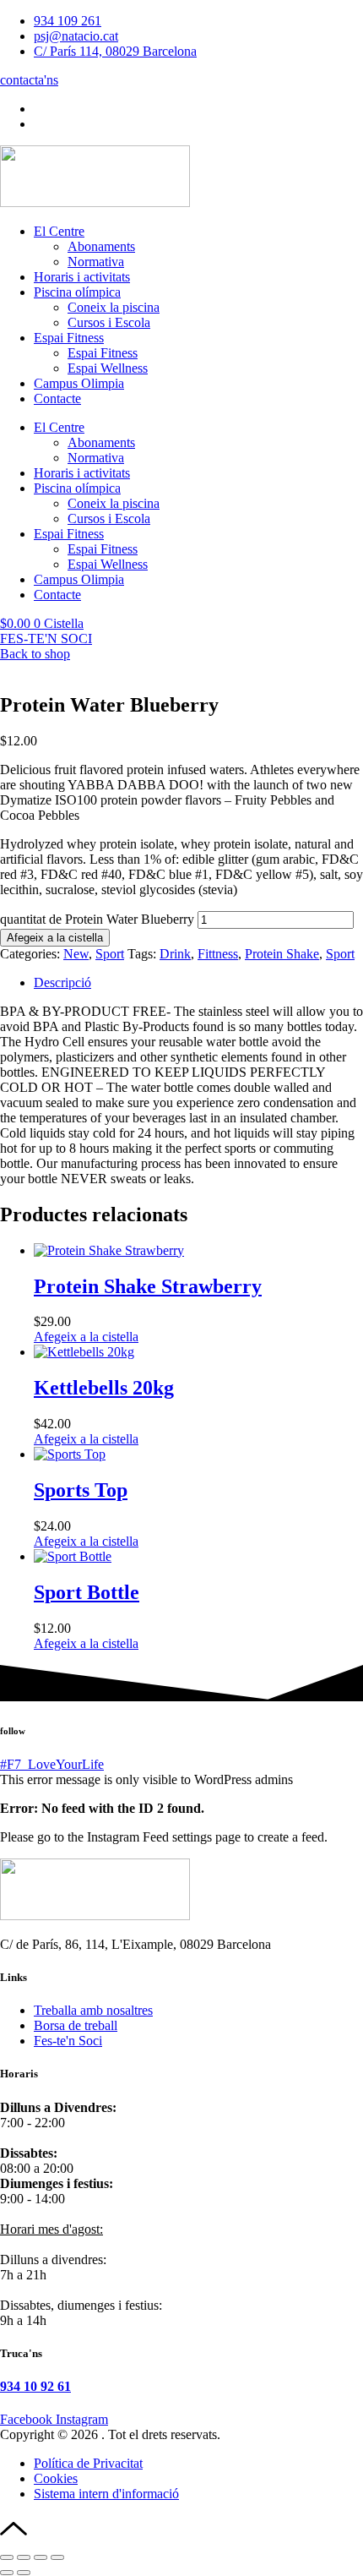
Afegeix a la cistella (55, 938)
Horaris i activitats (82, 277)
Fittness (218, 954)
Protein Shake (282, 954)
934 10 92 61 (35, 2386)
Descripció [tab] (62, 982)
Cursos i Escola (109, 322)
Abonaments (101, 246)
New (76, 954)
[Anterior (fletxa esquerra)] (7, 2573)
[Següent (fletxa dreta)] (24, 2573)
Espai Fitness (69, 338)
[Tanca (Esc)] (57, 2557)
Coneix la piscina (114, 307)
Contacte (57, 398)
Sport (110, 954)
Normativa (96, 262)
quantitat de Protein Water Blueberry (97, 919)
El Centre (59, 231)
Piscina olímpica (77, 292)
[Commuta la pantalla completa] (24, 2557)
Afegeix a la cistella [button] (86, 1337)
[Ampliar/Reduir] (7, 2557)
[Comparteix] (41, 2557)
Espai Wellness (108, 368)
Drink (175, 954)
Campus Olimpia (79, 383)
